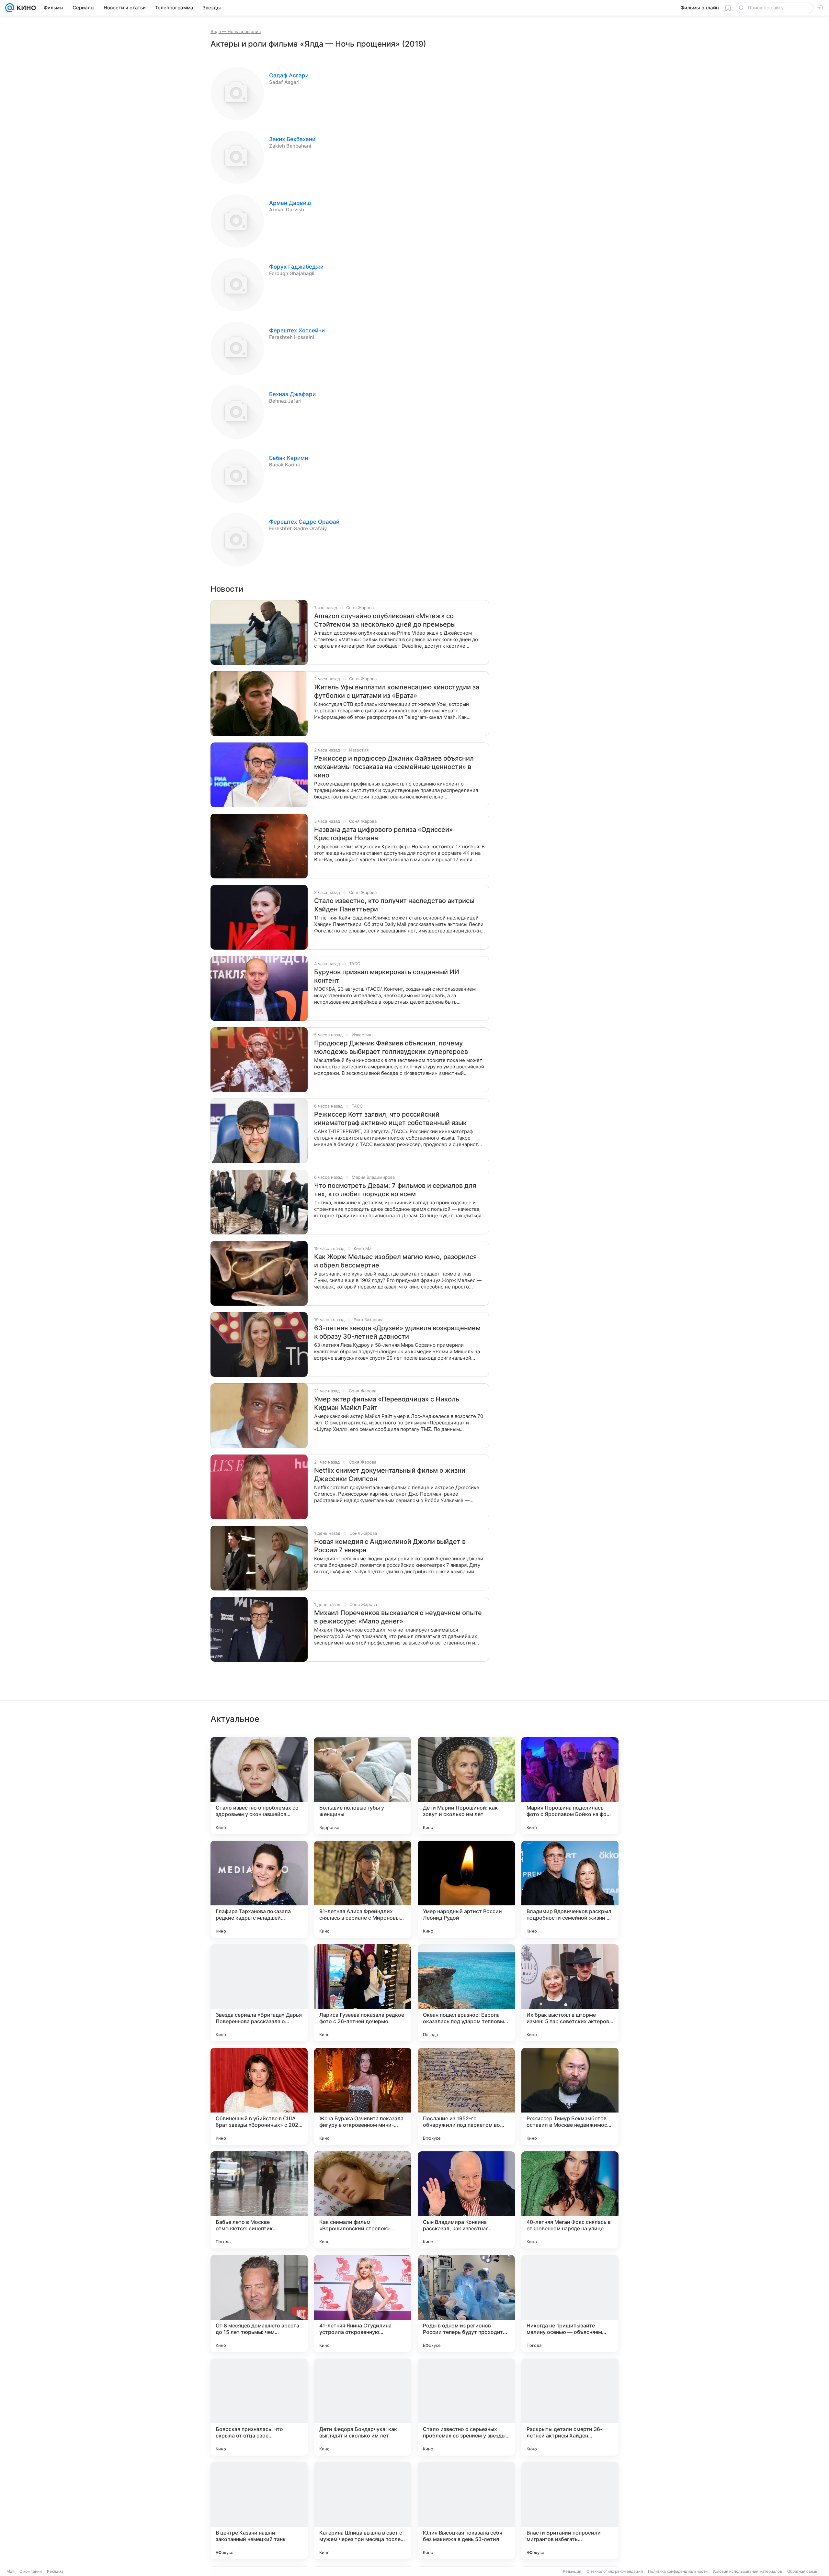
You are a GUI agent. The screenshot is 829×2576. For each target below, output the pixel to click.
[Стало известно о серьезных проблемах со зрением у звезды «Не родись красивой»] (466, 2407)
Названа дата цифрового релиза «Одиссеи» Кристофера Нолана (383, 834)
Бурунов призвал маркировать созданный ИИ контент (387, 976)
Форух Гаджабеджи (296, 267)
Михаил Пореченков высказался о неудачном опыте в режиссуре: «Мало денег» (398, 1617)
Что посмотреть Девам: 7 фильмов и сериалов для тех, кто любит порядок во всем (395, 1190)
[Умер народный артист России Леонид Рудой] (466, 1889)
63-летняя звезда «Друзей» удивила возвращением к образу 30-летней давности (397, 1332)
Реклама (55, 2571)
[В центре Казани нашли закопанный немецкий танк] (259, 2511)
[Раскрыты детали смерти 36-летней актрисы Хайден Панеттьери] (570, 2407)
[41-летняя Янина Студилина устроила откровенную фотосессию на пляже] (363, 2303)
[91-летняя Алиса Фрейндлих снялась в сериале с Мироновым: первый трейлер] (363, 1889)
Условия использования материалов (747, 2571)
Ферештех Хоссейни (297, 330)
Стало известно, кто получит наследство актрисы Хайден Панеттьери (394, 905)
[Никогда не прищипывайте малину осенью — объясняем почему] (570, 2303)
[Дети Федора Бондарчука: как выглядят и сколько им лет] (363, 2407)
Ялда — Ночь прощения (236, 31)
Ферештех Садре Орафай (304, 522)
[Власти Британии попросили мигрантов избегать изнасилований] (570, 2511)
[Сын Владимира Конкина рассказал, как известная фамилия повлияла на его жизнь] (466, 2200)
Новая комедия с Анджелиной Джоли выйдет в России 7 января (390, 1546)
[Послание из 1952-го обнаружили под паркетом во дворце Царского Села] (466, 2096)
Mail (10, 2571)
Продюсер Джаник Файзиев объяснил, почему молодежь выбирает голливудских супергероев (391, 1047)
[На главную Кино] (25, 8)
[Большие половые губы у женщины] (363, 1786)
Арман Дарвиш (290, 203)
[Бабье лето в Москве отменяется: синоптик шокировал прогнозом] (259, 2200)
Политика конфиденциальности (678, 2571)
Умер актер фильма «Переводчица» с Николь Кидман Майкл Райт (387, 1403)
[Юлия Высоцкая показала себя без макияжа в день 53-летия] (466, 2511)
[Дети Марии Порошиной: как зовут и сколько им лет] (466, 1786)
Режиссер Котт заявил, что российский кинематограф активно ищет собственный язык (390, 1119)
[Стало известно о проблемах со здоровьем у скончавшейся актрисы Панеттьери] (259, 1786)
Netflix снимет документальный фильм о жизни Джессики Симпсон (390, 1475)
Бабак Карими (289, 458)
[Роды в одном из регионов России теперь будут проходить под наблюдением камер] (466, 2303)
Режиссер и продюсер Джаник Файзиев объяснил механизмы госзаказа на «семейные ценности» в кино (394, 767)
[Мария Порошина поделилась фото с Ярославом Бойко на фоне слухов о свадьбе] (570, 1786)
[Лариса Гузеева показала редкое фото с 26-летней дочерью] (363, 1993)
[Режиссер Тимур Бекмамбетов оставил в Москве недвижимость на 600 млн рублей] (570, 2096)
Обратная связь (802, 2571)
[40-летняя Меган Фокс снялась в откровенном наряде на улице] (570, 2200)
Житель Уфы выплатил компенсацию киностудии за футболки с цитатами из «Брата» (397, 691)
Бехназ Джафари (292, 394)
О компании (31, 2571)
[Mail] (10, 8)
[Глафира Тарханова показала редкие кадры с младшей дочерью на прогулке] (259, 1889)
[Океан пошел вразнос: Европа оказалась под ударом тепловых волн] (466, 1993)
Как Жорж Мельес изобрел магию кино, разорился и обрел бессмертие (395, 1261)
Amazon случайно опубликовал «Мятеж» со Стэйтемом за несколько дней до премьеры (385, 620)
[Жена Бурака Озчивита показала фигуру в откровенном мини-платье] (363, 2096)
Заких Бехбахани (292, 139)
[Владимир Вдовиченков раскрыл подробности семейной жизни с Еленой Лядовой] (570, 1889)
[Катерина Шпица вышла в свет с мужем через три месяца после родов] (363, 2511)
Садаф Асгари (289, 75)
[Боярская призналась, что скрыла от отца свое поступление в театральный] (259, 2407)
